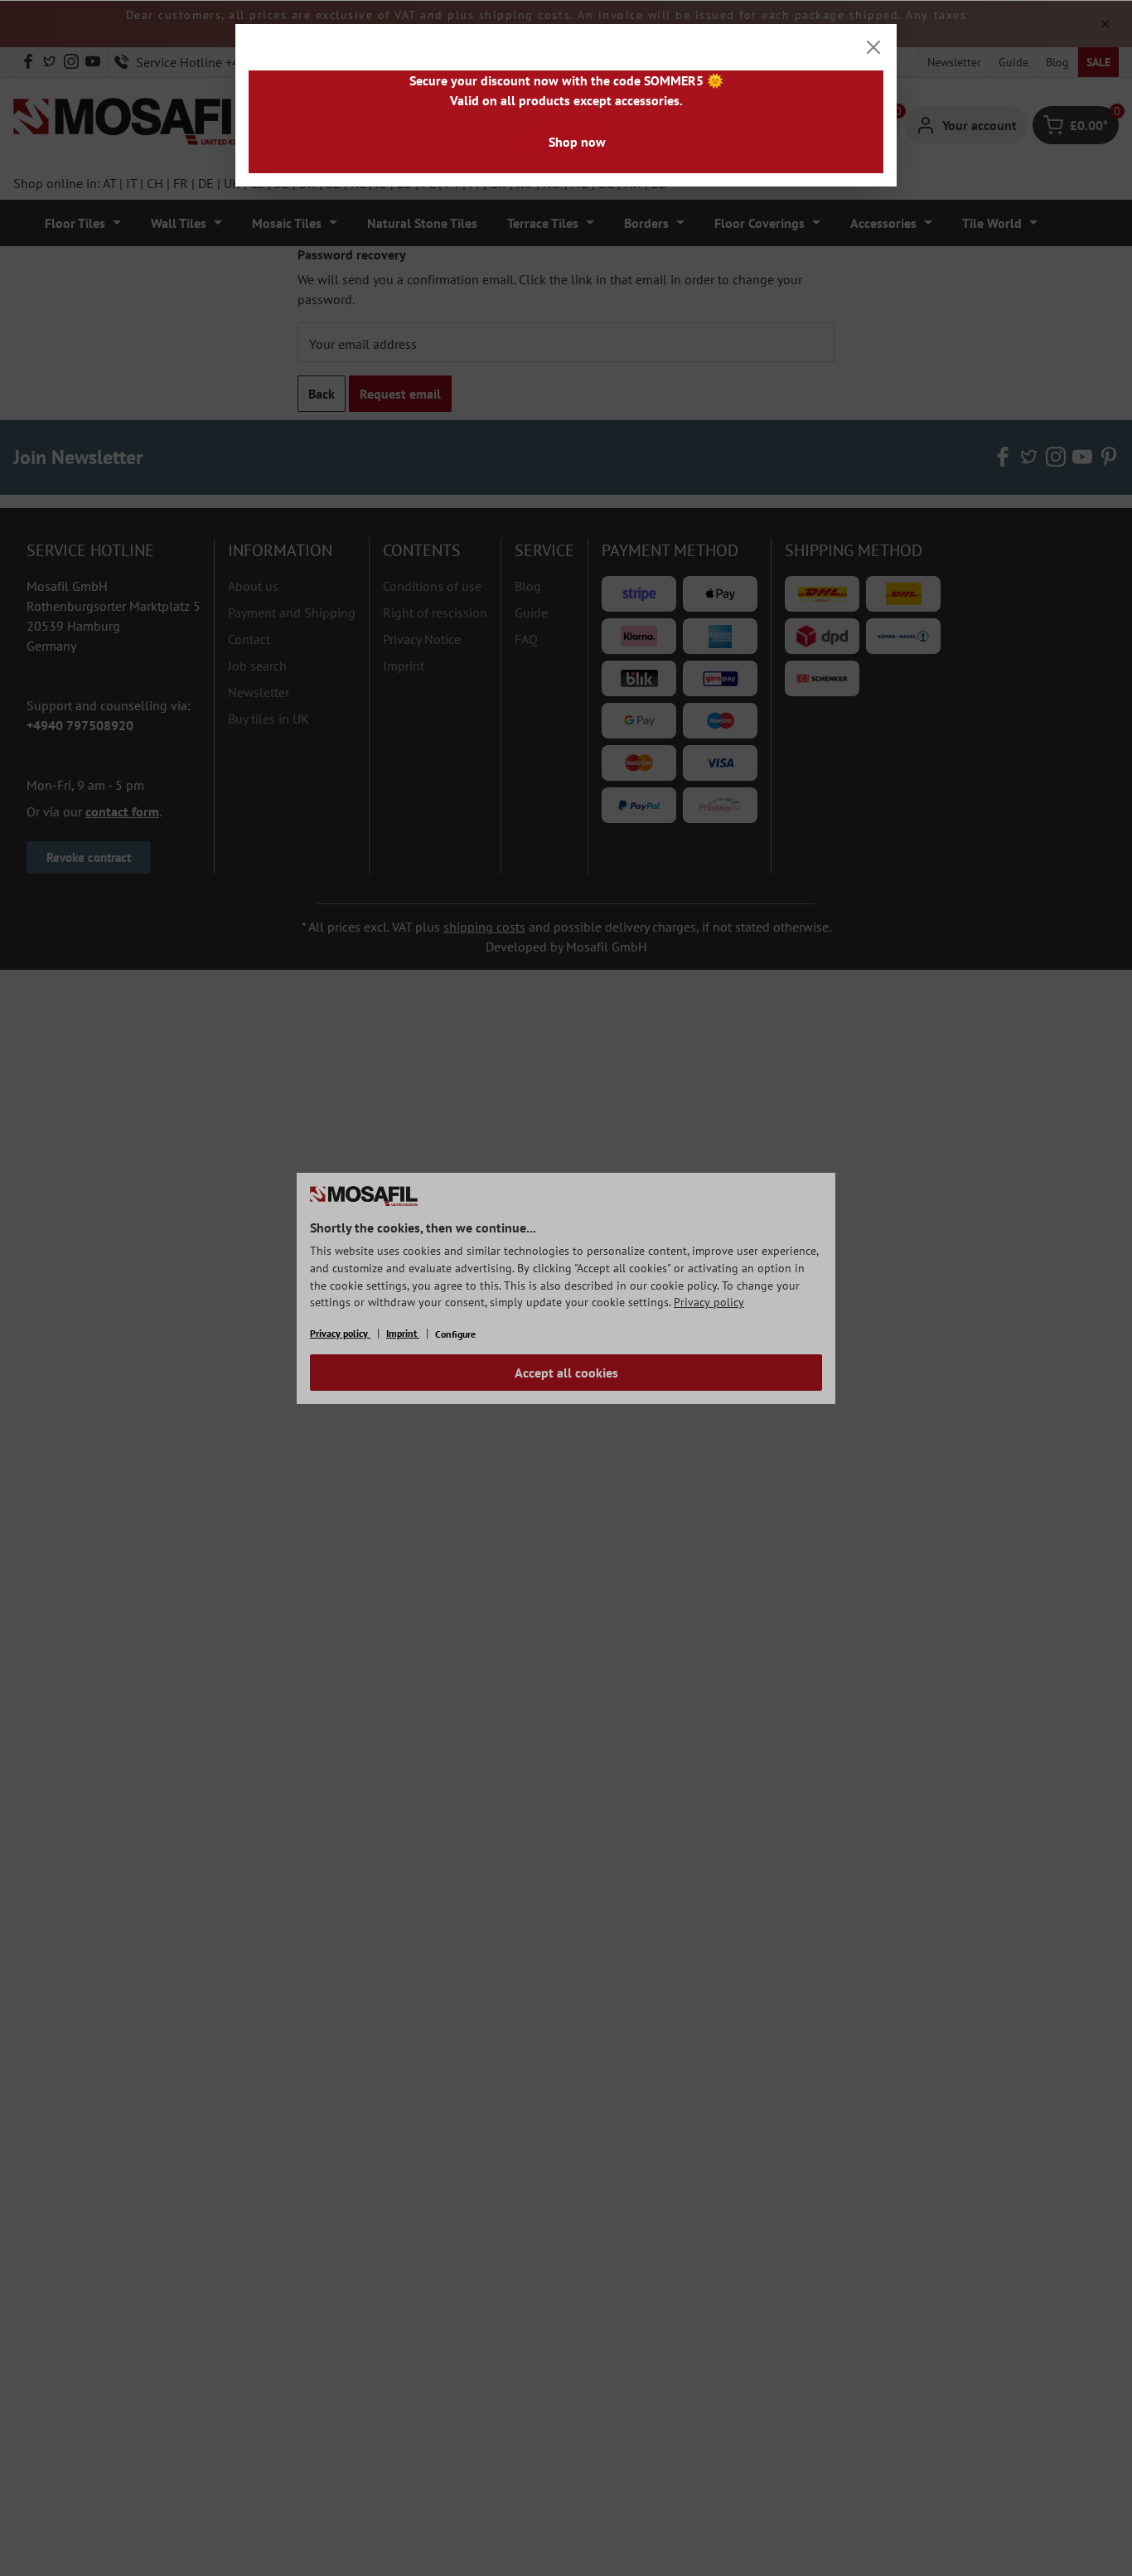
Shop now (577, 142)
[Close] (873, 47)
